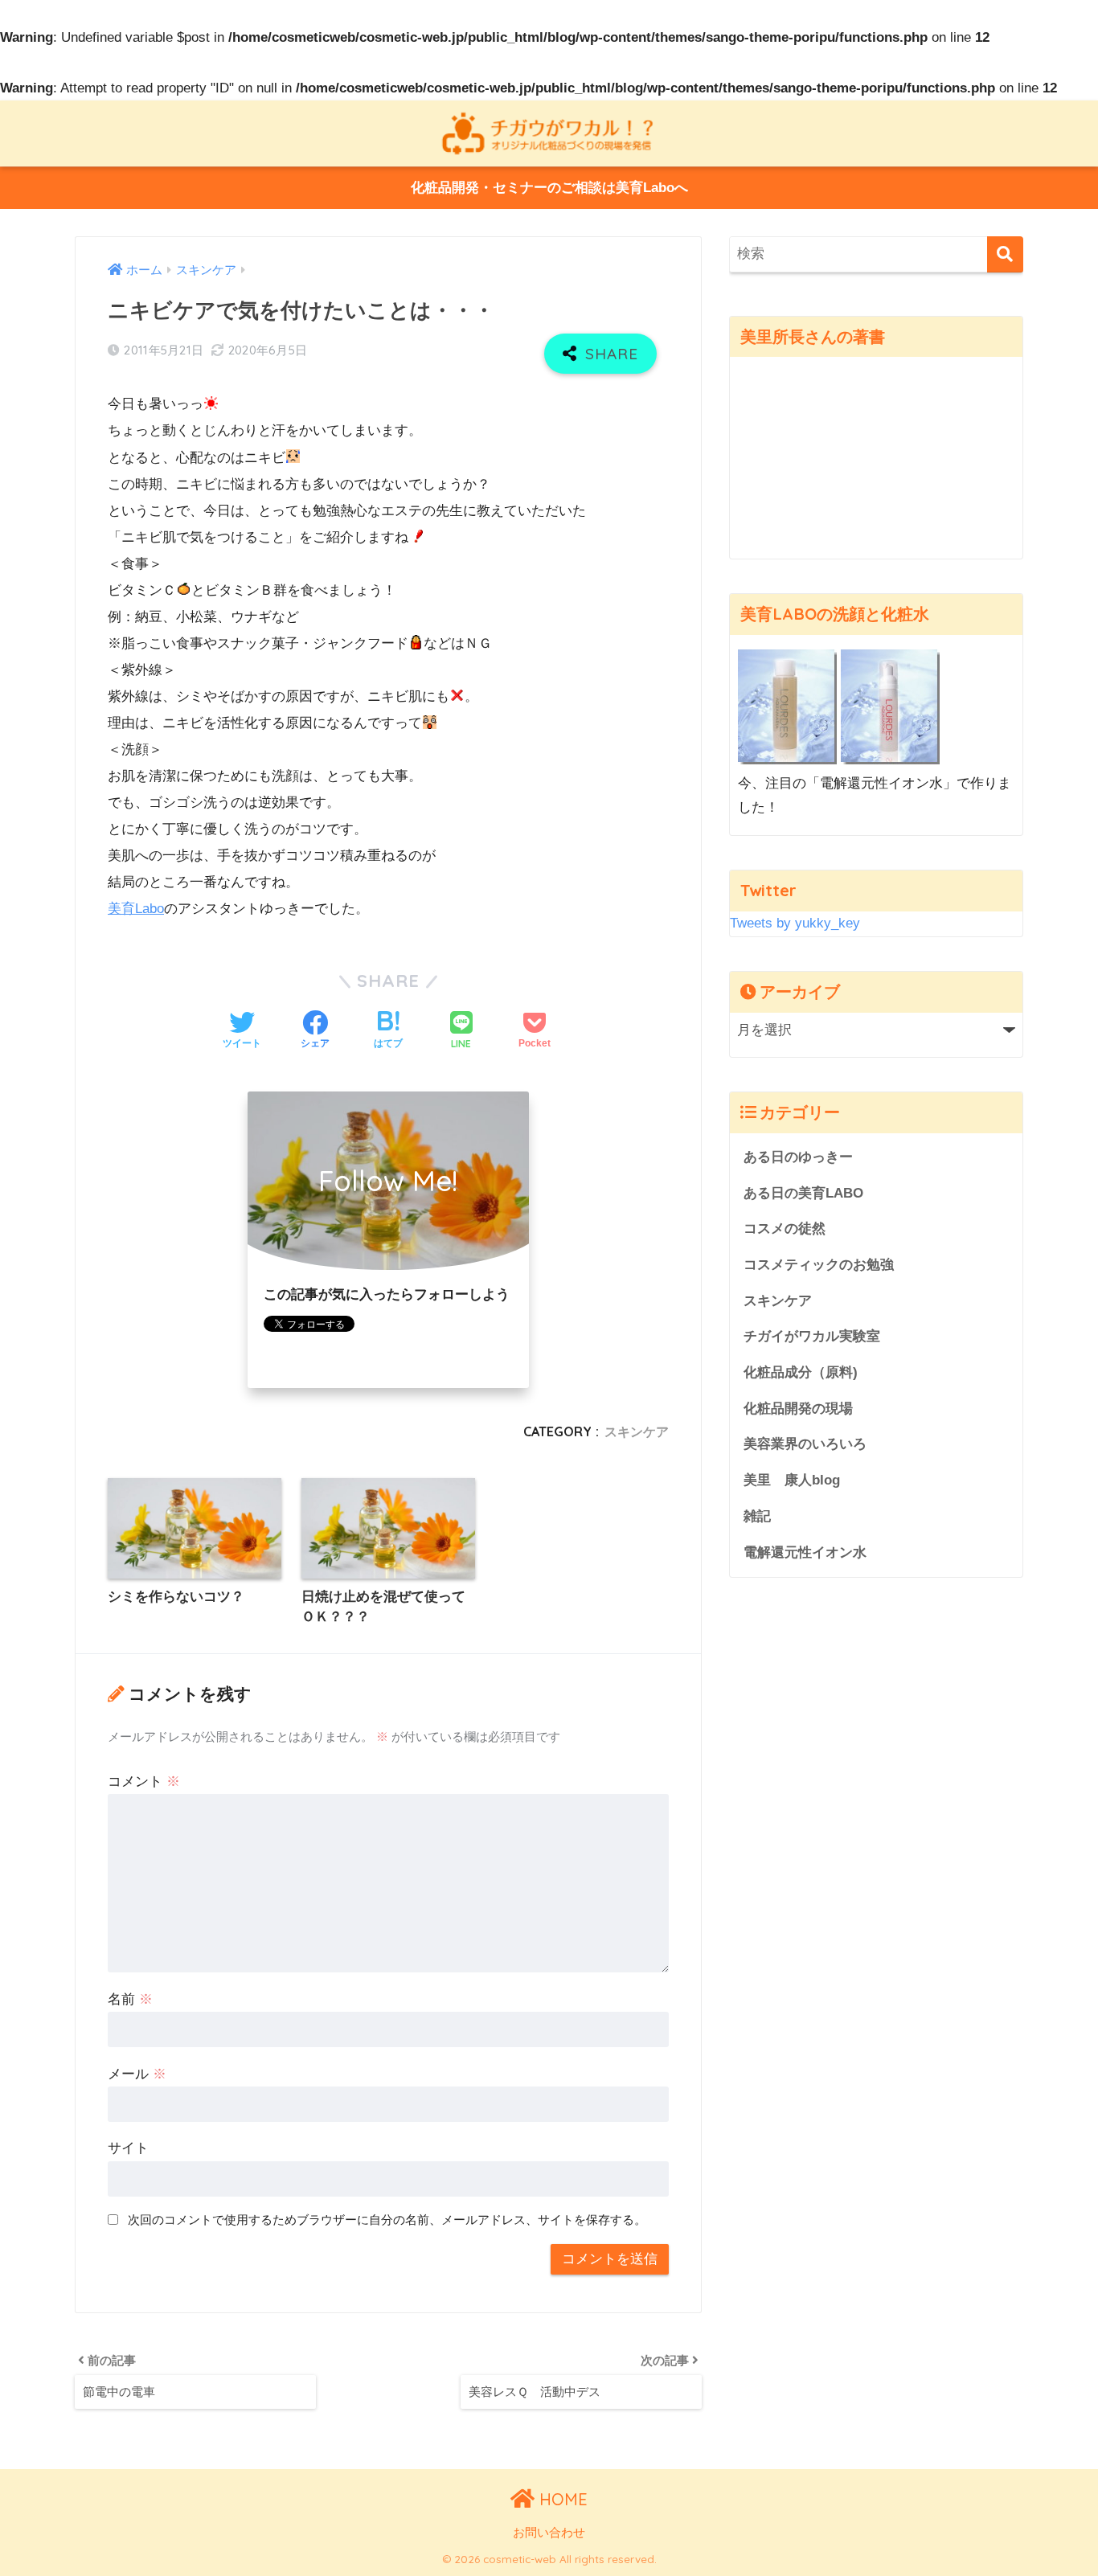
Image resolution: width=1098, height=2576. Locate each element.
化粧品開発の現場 (798, 1409)
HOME (561, 2499)
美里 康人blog (792, 1480)
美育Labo (136, 909)
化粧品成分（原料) (801, 1372)
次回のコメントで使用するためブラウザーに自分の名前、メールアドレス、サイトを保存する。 (387, 2220)
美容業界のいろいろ (805, 1444)
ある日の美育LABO (803, 1193)
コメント (144, 1781)
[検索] (1005, 254)
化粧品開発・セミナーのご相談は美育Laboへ (549, 188)
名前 (130, 1999)
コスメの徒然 (785, 1229)
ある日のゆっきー (798, 1157)
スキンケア (637, 1431)
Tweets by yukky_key (795, 923)
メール (137, 2074)
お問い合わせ (549, 2533)
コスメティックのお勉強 (819, 1265)
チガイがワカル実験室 (812, 1336)
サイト (128, 2148)
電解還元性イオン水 (805, 1552)
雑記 (757, 1516)
